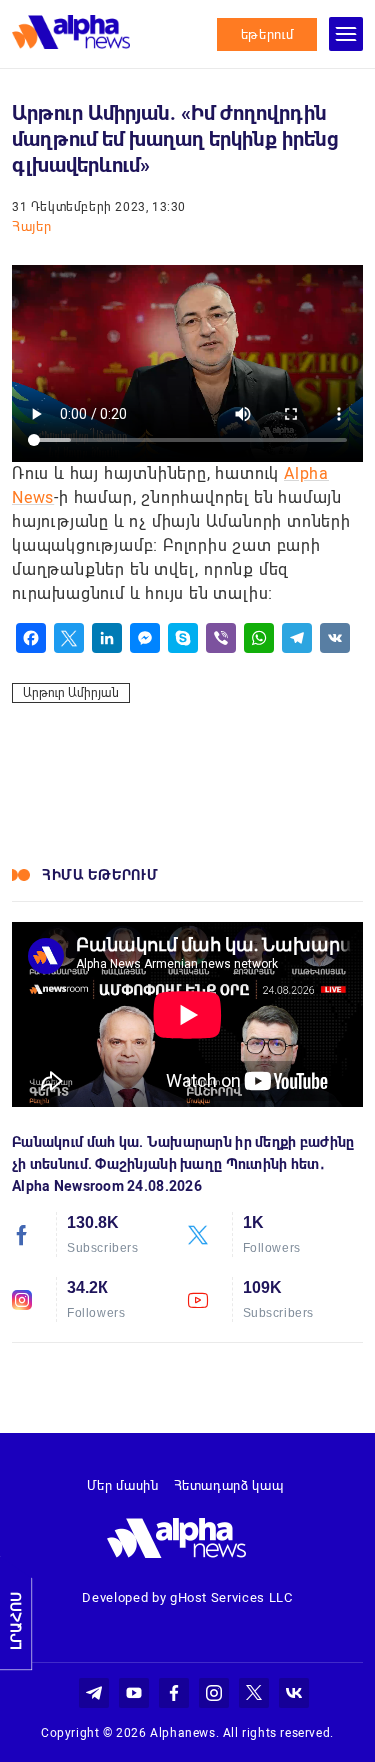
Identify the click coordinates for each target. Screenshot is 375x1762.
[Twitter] (69, 638)
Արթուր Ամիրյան (71, 693)
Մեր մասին (123, 1485)
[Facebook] (31, 638)
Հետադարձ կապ (229, 1485)
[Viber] (221, 638)
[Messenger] (145, 638)
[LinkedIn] (107, 638)
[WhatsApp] (259, 638)
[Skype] (183, 638)
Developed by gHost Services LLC (187, 1597)
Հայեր (31, 226)
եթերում (267, 34)
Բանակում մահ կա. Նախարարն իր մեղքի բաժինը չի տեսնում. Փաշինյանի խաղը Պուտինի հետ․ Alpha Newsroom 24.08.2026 (183, 1164)
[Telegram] (297, 638)
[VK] (335, 638)
